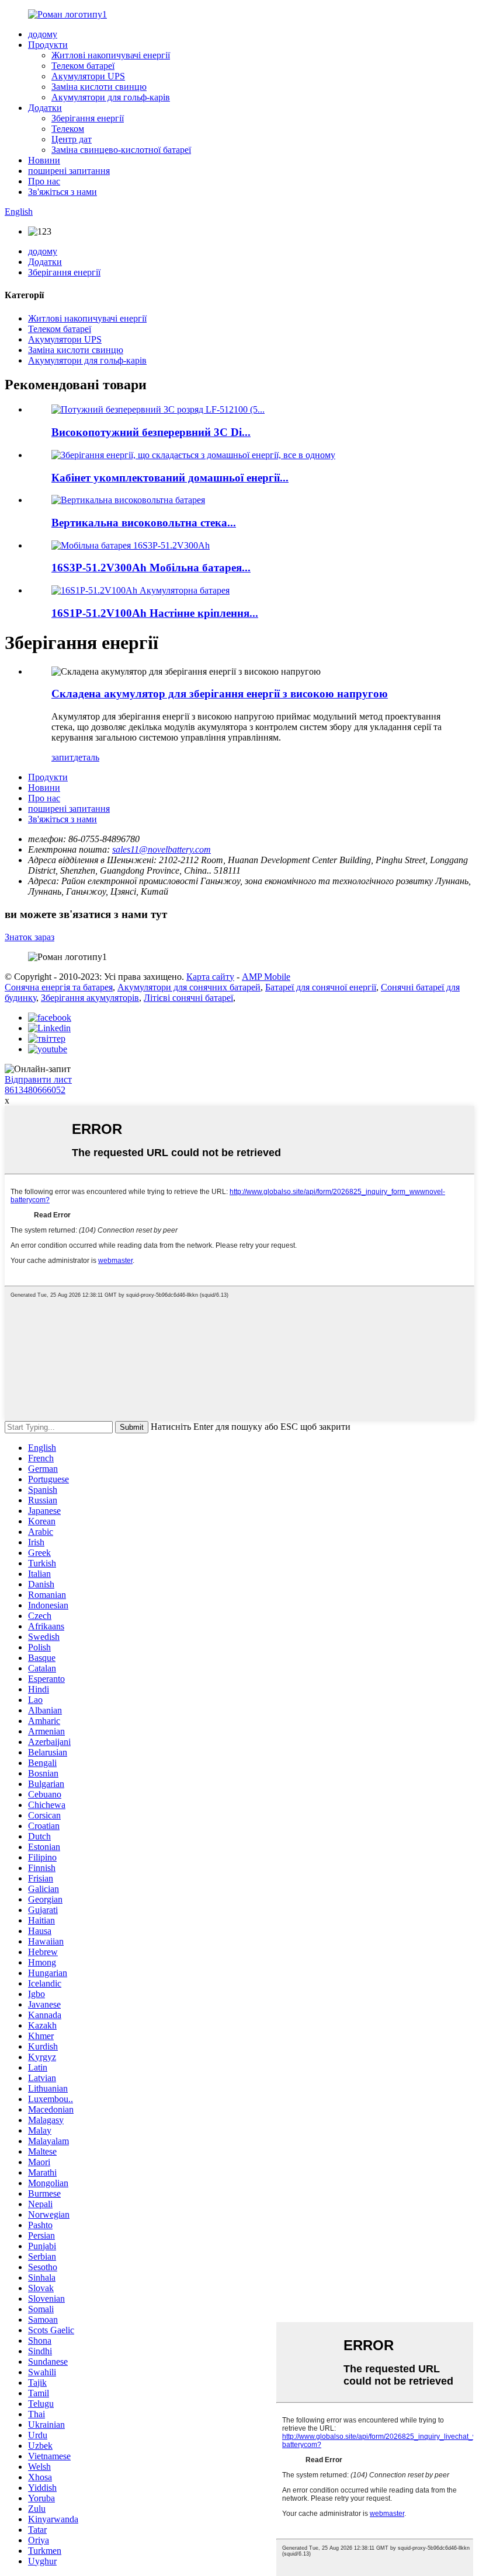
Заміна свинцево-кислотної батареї (121, 150)
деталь (86, 757)
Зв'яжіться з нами (63, 192)
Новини (44, 160)
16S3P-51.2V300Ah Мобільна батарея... (151, 568)
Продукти (48, 45)
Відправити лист (38, 1079)
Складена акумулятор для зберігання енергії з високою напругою (220, 694)
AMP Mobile (266, 977)
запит (63, 757)
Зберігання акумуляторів (90, 998)
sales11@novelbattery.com (162, 849)
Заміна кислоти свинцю (99, 87)
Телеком (68, 129)
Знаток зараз (29, 937)
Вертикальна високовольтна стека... (144, 523)
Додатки (45, 108)
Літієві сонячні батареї (188, 998)
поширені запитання (69, 171)
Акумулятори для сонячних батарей (189, 987)
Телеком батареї (83, 66)
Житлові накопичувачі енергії (111, 55)
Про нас (44, 181)
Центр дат (72, 139)
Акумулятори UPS (88, 76)
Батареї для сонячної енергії (321, 987)
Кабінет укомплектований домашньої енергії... (170, 478)
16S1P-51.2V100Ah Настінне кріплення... (155, 613)
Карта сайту (210, 977)
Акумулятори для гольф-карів (111, 97)
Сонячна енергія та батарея (59, 987)
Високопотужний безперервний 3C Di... (151, 432)
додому (43, 34)
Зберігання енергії (88, 118)
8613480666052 (35, 1090)
